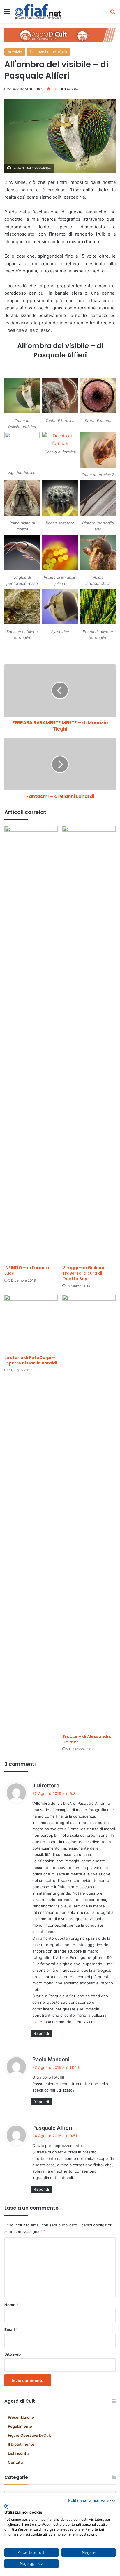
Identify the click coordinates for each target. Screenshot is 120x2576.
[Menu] (7, 14)
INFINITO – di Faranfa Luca (27, 1270)
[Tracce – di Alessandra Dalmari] (89, 1513)
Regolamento (20, 2426)
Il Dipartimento (21, 2444)
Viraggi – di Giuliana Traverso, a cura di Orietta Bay (84, 1273)
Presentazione (21, 2417)
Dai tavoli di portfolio (48, 52)
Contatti (15, 2462)
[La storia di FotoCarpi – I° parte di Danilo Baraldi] (31, 1323)
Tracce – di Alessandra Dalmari (87, 1739)
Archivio (15, 52)
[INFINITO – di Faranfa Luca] (31, 1044)
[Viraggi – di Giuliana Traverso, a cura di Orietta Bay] (89, 1044)
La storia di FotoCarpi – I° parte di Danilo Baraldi (31, 1360)
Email (11, 2329)
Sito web (13, 2354)
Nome (11, 2305)
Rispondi (41, 2033)
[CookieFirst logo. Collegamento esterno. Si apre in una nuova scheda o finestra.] (7, 2506)
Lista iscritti (18, 2453)
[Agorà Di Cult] (60, 35)
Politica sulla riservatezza (92, 2500)
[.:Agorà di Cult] (38, 11)
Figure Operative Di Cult (29, 2435)
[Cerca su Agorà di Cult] (113, 14)
